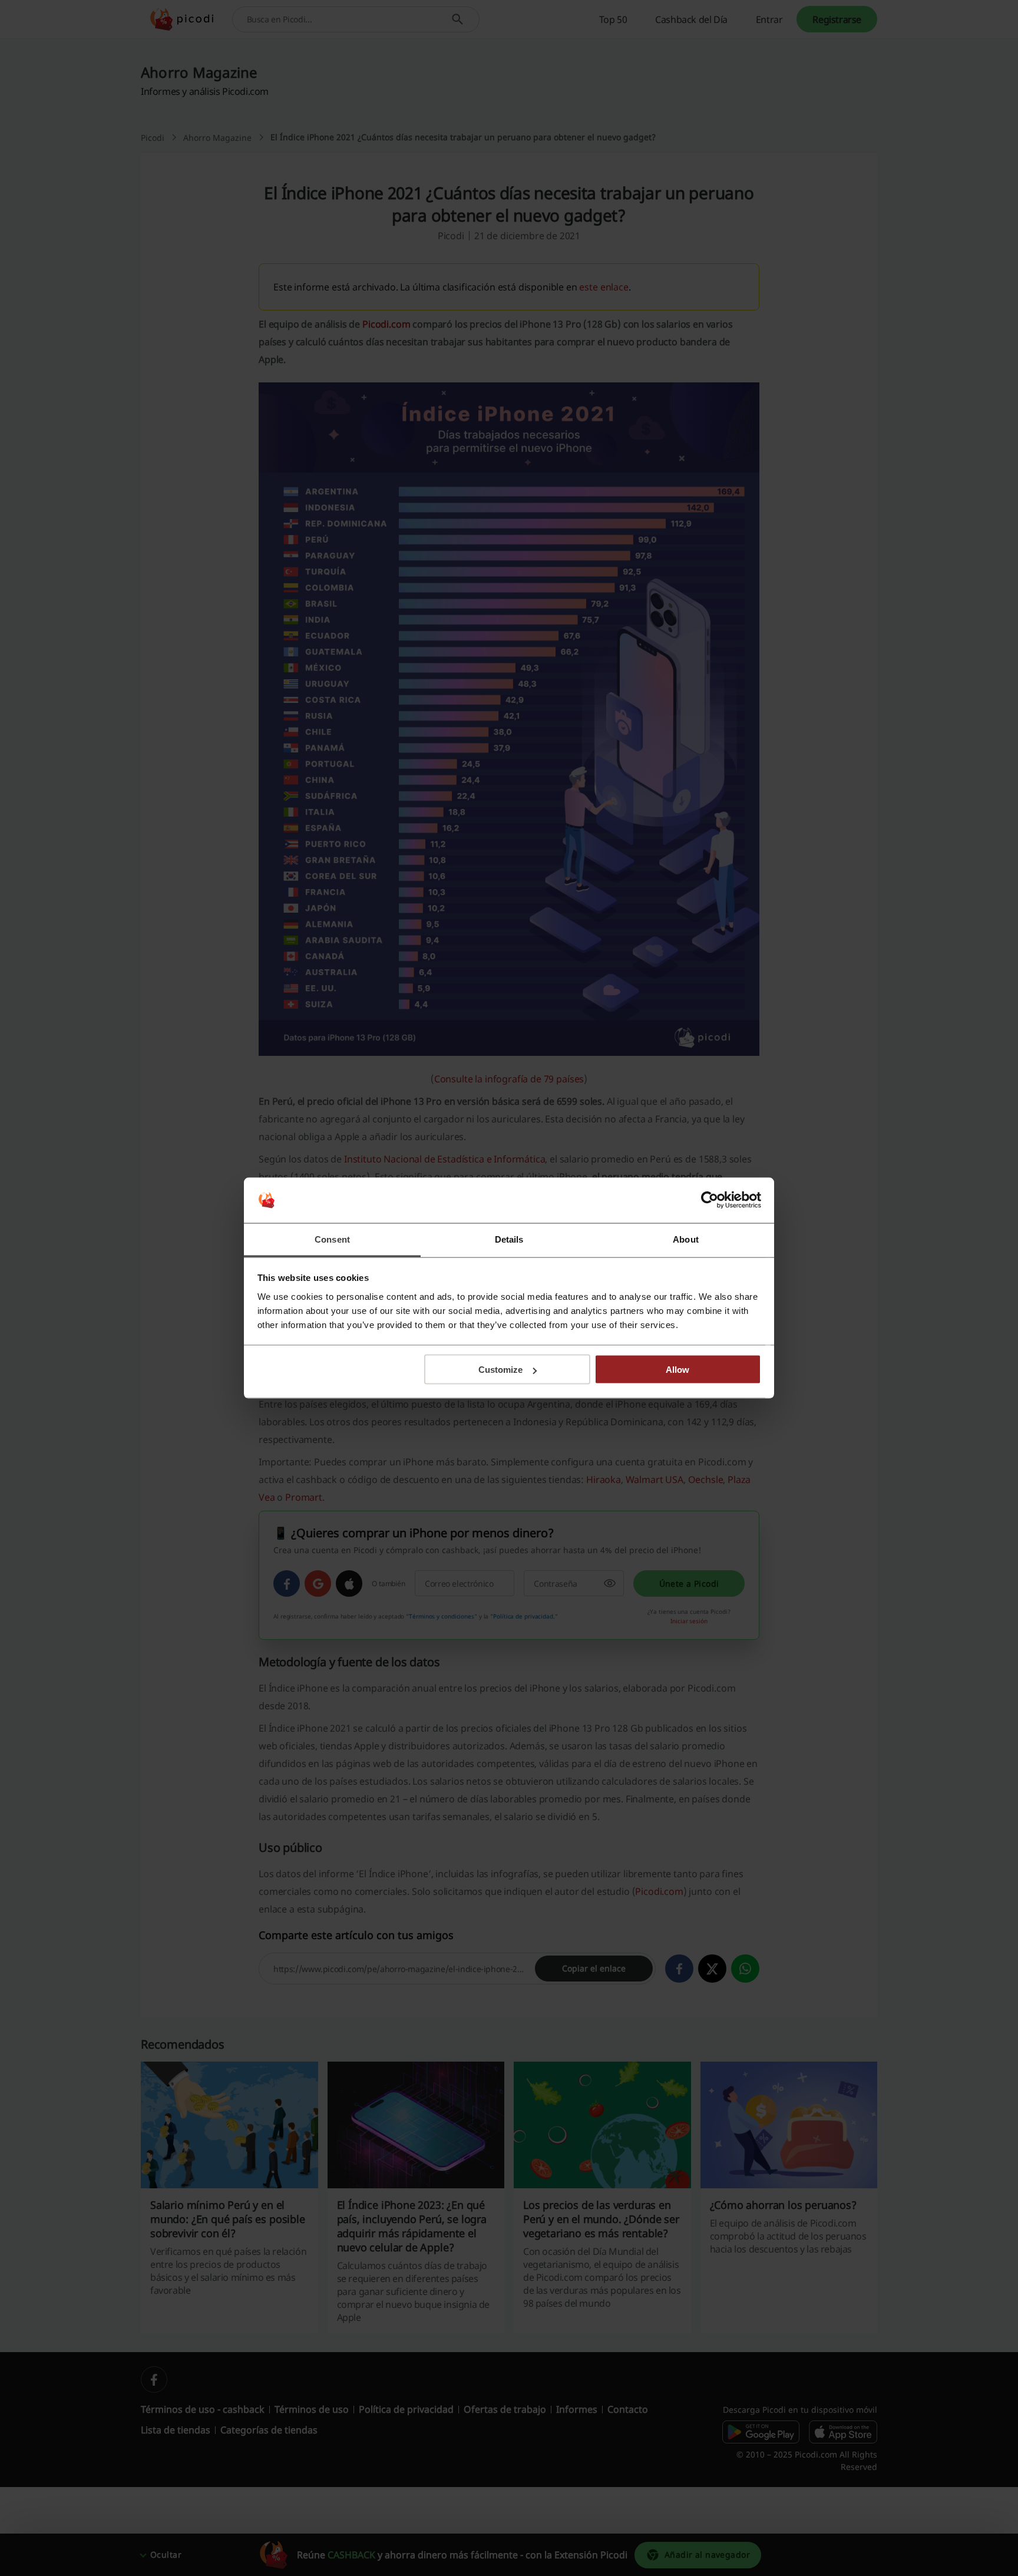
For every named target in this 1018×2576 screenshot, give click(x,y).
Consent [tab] (332, 1239)
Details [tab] (509, 1239)
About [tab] (686, 1239)
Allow (677, 1370)
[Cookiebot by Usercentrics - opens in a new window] (710, 1200)
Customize (500, 1370)
